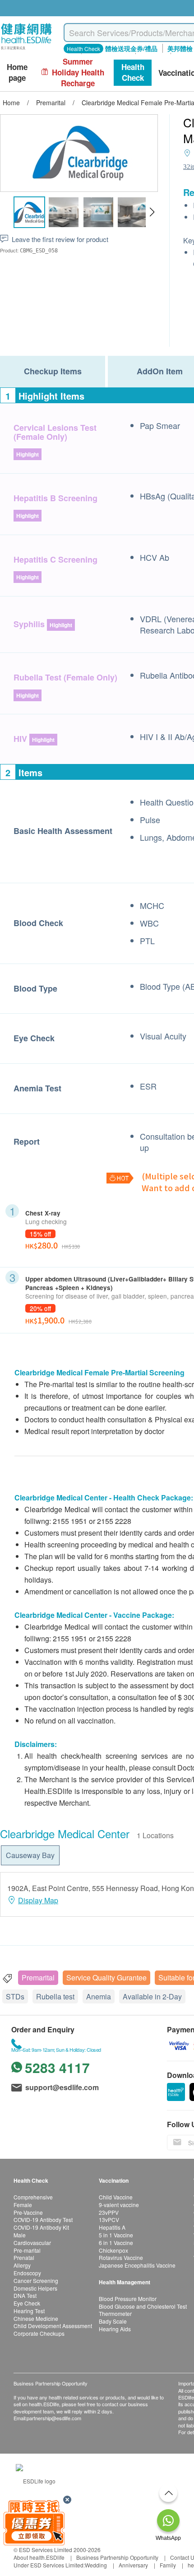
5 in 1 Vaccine (116, 2235)
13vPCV (109, 2220)
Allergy (22, 2265)
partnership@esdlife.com (54, 2418)
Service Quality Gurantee (106, 1977)
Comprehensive (33, 2197)
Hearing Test (29, 2311)
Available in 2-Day (152, 1996)
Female (23, 2205)
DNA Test (25, 2295)
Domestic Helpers (35, 2288)
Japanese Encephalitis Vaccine (137, 2265)
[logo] (26, 50)
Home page (17, 72)
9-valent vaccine (119, 2205)
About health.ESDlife (39, 2557)
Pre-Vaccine (28, 2212)
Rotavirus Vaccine (121, 2257)
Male (20, 2235)
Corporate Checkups (39, 2333)
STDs (15, 1996)
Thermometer (115, 2313)
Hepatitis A (112, 2227)
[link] (36, 2480)
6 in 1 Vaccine (116, 2243)
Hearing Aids (115, 2329)
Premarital (38, 1977)
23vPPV (109, 2212)
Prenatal (24, 2257)
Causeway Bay (30, 1855)
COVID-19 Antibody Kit (41, 2227)
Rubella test (55, 1996)
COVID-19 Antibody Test (43, 2220)
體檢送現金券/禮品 (131, 48)
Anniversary (133, 2565)
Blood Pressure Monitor (128, 2299)
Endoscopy (27, 2273)
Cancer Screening (36, 2280)
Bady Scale (113, 2321)
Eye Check (27, 2303)
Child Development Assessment (53, 2326)
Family (168, 2565)
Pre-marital (27, 2250)
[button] (152, 212)
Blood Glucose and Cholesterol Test (143, 2306)
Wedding (96, 2565)
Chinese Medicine (36, 2318)
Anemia (99, 1996)
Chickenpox (113, 2250)
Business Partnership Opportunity (117, 2557)
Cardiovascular (32, 2243)
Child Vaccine (116, 2197)
